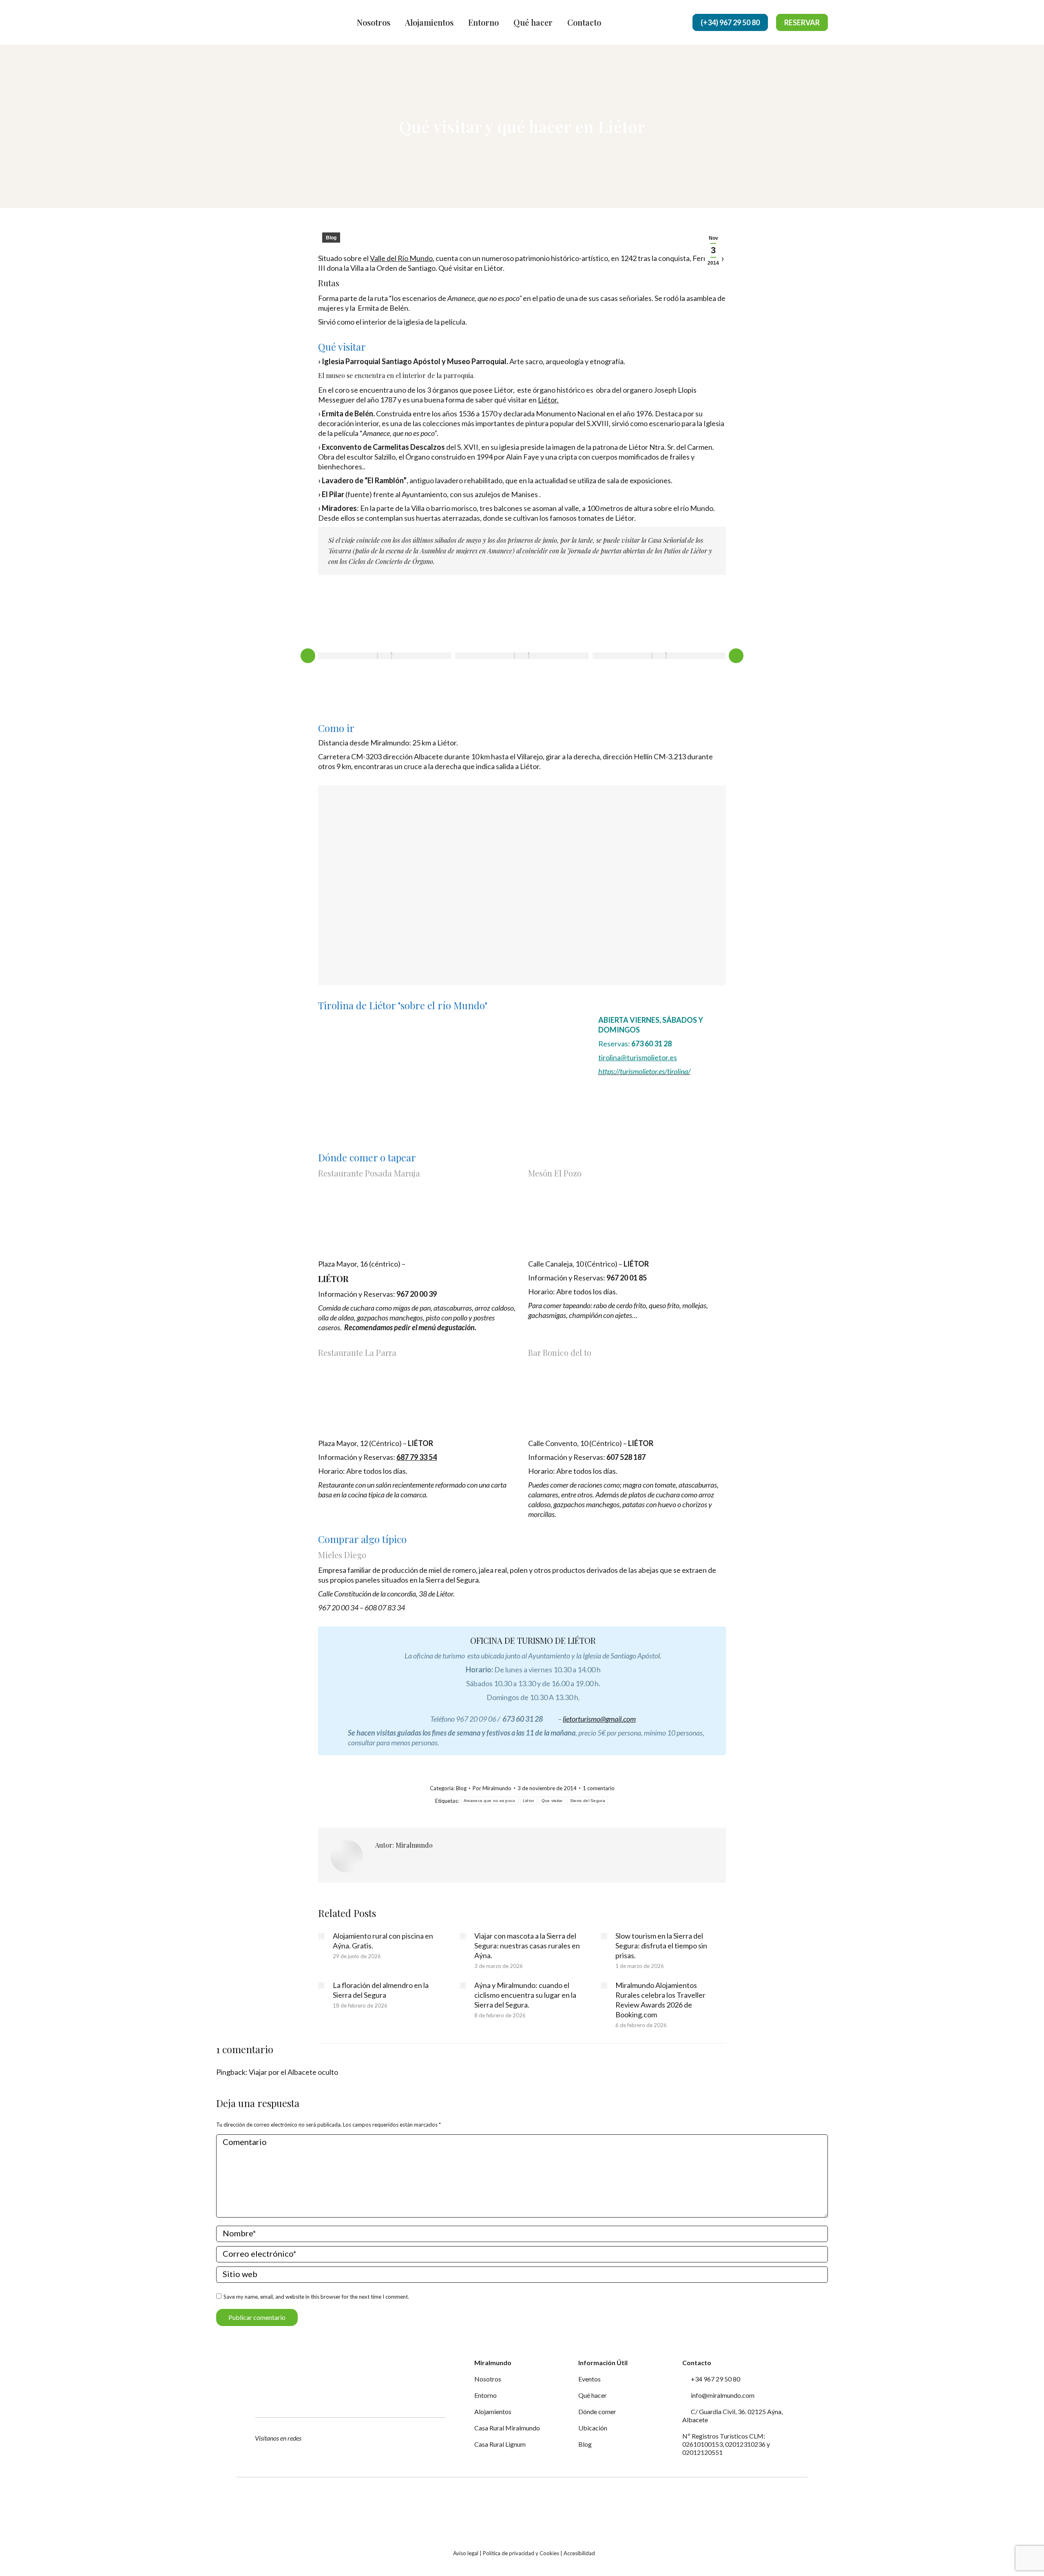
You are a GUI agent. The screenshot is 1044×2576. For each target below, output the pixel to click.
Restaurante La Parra (357, 1352)
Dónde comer (597, 2411)
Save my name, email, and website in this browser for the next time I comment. (316, 2297)
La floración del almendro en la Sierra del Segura (381, 1990)
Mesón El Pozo (555, 1173)
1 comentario (599, 1788)
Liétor (529, 1801)
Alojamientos (493, 2411)
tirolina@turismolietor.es (638, 1057)
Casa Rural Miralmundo (507, 2428)
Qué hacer (593, 2395)
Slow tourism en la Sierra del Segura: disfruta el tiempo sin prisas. (661, 1946)
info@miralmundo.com (722, 2395)
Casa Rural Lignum (500, 2444)
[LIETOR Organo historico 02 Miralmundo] (659, 656)
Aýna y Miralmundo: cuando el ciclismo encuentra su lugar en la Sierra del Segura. (525, 1995)
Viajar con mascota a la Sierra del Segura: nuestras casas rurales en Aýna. (527, 1946)
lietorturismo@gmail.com (599, 1719)
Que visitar (552, 1801)
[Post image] (321, 1936)
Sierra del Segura (588, 1801)
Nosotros (488, 2379)
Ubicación (593, 2428)
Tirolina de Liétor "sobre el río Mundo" (403, 1005)
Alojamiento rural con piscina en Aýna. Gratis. (383, 1941)
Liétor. (548, 400)
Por (492, 1788)
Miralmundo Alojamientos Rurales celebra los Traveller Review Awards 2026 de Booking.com (660, 2000)
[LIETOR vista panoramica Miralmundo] (385, 656)
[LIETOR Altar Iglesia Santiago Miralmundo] (522, 656)
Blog (331, 238)
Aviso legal (466, 2553)
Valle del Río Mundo (401, 258)
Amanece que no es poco (490, 1801)
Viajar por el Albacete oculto (293, 2072)
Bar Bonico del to (560, 1352)
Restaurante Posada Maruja (369, 1173)
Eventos (589, 2379)
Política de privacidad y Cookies (521, 2553)
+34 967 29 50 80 (715, 2379)
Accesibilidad (579, 2553)
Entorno (486, 2395)
